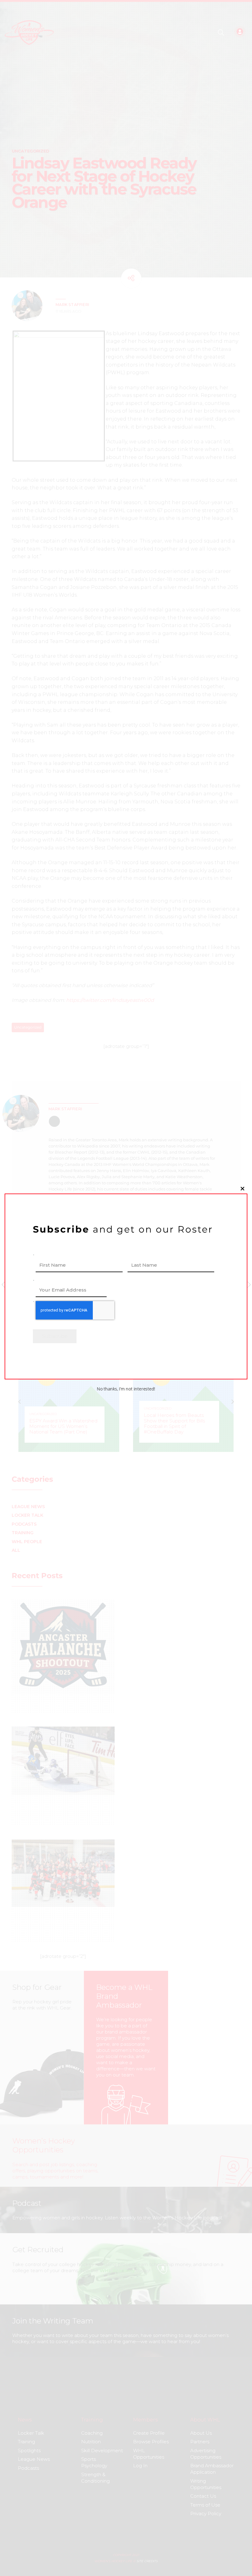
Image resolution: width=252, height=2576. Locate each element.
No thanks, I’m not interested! (126, 1389)
